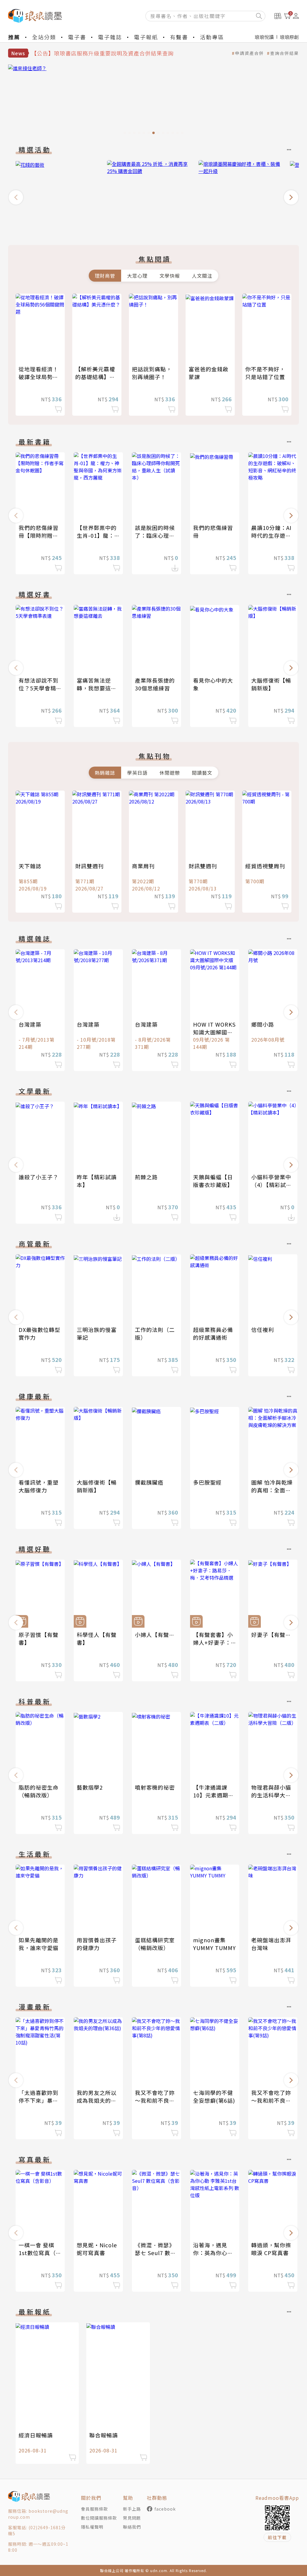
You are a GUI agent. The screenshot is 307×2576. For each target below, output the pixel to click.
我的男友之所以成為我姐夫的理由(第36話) (97, 2100)
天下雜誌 (30, 866)
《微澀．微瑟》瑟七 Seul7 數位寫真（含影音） (155, 2253)
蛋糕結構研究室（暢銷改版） (155, 1944)
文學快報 (170, 276)
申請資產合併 (249, 53)
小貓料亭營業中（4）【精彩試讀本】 (271, 1185)
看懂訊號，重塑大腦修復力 (39, 1486)
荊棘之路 (146, 1177)
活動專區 (212, 37)
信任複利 (263, 1330)
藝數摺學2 (90, 1787)
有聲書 (179, 37)
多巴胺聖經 (207, 1482)
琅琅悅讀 (264, 37)
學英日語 (137, 773)
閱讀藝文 (202, 773)
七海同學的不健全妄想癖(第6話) (214, 2096)
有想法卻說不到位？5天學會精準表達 (40, 688)
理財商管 (105, 276)
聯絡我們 (132, 2527)
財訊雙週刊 (89, 866)
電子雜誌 (110, 37)
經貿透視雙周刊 (265, 866)
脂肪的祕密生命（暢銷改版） (39, 1791)
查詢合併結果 (285, 53)
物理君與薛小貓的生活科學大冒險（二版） (271, 1795)
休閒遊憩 (170, 773)
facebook (165, 2509)
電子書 (77, 37)
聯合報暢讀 (104, 2435)
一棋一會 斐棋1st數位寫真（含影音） (40, 2253)
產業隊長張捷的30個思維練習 (155, 684)
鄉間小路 (263, 1024)
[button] (16, 197)
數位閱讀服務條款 (99, 2518)
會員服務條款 (94, 2509)
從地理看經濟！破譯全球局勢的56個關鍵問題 (39, 377)
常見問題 (132, 2518)
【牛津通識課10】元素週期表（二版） (213, 1795)
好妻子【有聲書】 (274, 1635)
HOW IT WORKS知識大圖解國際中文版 (214, 1032)
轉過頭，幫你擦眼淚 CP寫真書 (271, 2249)
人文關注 (202, 276)
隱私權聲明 (92, 2527)
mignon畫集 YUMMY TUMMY (215, 1944)
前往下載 (277, 2537)
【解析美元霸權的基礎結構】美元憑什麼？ (95, 377)
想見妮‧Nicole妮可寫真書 (97, 2249)
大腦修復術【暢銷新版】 (271, 684)
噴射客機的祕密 (155, 1787)
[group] (153, 101)
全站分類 (44, 37)
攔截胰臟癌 (149, 1482)
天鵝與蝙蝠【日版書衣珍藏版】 (213, 1181)
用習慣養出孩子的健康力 (97, 1944)
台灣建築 (30, 1024)
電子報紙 (146, 37)
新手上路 (132, 2509)
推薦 (14, 37)
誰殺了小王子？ (39, 1177)
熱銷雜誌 (105, 773)
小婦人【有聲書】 (158, 1635)
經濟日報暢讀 (36, 2435)
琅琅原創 (289, 37)
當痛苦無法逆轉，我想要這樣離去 (97, 688)
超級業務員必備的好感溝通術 (213, 1333)
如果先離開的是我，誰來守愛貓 (39, 1944)
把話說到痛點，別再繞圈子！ (152, 373)
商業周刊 (143, 866)
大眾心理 (137, 276)
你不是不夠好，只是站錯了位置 (265, 373)
